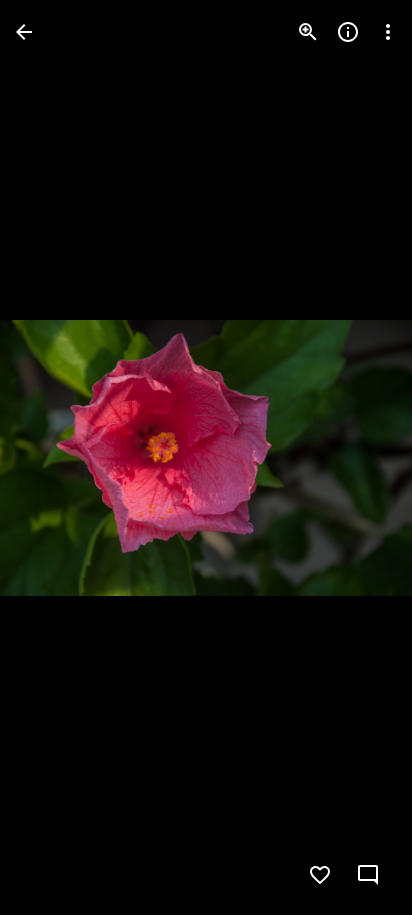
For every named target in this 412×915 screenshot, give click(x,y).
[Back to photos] (24, 32)
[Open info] (348, 32)
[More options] (388, 32)
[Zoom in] (308, 32)
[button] (56, 458)
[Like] (320, 875)
